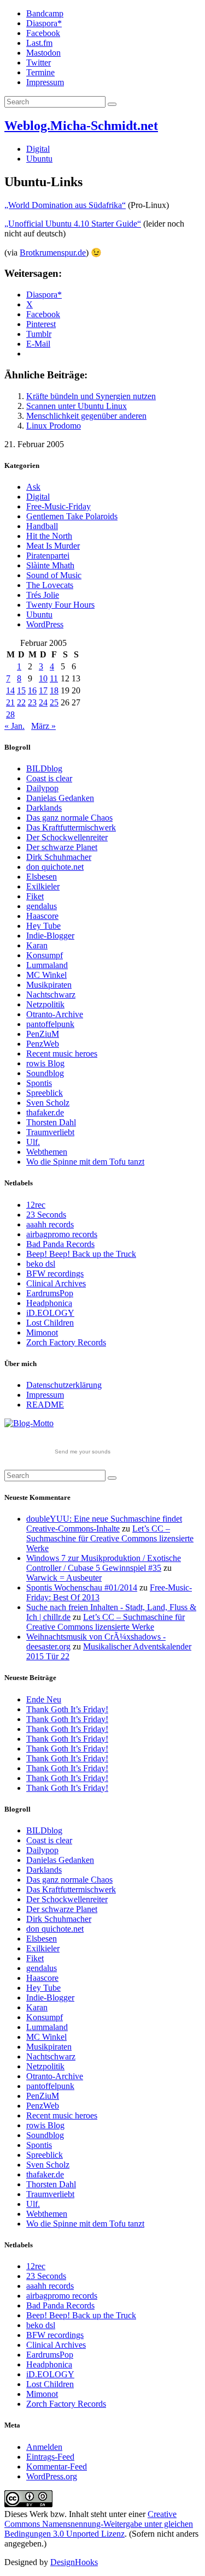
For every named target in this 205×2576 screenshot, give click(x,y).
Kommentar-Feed (57, 2467)
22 (21, 702)
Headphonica (49, 1303)
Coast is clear (49, 778)
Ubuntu (39, 159)
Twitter (39, 63)
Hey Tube (43, 926)
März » (43, 726)
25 (54, 702)
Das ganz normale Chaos (69, 818)
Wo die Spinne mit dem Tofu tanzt (85, 1162)
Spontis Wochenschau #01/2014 (82, 1587)
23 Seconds (46, 1215)
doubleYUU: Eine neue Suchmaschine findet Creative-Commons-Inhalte (104, 1524)
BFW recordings (55, 1274)
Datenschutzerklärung (64, 1385)
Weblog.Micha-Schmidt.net (81, 126)
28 (10, 714)
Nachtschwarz (51, 995)
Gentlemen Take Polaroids (72, 516)
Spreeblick (45, 1093)
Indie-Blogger (50, 936)
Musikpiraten (49, 985)
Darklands (44, 808)
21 (10, 702)
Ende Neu (44, 1699)
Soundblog (45, 1073)
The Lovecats (50, 585)
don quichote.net (55, 867)
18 (54, 690)
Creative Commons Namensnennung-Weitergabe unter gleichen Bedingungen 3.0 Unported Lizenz (99, 2524)
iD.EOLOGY (50, 1313)
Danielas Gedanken (60, 798)
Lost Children (50, 1323)
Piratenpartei (48, 556)
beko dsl (41, 1264)
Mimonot (42, 1332)
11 (54, 678)
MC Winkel (46, 975)
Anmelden (44, 2447)
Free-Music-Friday (58, 506)
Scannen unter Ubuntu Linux (77, 406)
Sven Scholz (48, 1103)
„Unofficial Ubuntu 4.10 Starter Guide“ (73, 224)
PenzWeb (43, 1044)
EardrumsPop (50, 1293)
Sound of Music (54, 575)
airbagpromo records (62, 1234)
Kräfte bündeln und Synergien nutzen (91, 396)
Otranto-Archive (55, 1014)
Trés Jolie (43, 595)
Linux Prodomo (54, 426)
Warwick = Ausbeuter (64, 1578)
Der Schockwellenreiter (67, 837)
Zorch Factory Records (66, 1342)
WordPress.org (52, 2476)
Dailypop (42, 788)
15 (21, 690)
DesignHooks (74, 2562)
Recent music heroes (62, 1053)
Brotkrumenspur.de (53, 253)
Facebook (43, 33)
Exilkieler (43, 886)
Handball (42, 526)
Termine (40, 72)
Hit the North (49, 536)
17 (43, 690)
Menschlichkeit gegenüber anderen (86, 416)
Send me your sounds (83, 1452)
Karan (37, 945)
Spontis (39, 1083)
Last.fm (39, 43)
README (45, 1405)
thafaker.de (45, 1112)
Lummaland (47, 965)
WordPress (45, 624)
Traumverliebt (50, 1132)
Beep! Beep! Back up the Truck (81, 1254)
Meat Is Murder (53, 546)
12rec (36, 1205)
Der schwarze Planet (62, 847)
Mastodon (43, 53)
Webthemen (47, 1152)
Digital (38, 149)
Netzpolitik (45, 1004)
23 (32, 702)
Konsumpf (45, 955)
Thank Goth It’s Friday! (67, 1709)
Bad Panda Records (60, 1244)
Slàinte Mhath (50, 565)
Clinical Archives (56, 1283)
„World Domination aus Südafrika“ (65, 205)
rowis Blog (45, 1063)
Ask (33, 487)
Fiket (35, 896)
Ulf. (33, 1142)
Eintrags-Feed (50, 2457)
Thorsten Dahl (51, 1122)
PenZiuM (43, 1034)
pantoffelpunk (50, 1024)
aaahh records (50, 1224)
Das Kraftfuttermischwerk (71, 827)
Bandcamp (45, 13)
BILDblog (44, 768)
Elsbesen (42, 877)
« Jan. (14, 726)
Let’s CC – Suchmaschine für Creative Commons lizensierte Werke (110, 1538)
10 (43, 678)
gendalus (42, 906)
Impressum (45, 82)
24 (43, 702)
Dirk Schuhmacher (59, 857)
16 (32, 690)
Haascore (42, 916)
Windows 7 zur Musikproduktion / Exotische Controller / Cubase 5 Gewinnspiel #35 (104, 1563)
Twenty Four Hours (60, 605)
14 (10, 690)
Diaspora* (44, 23)
